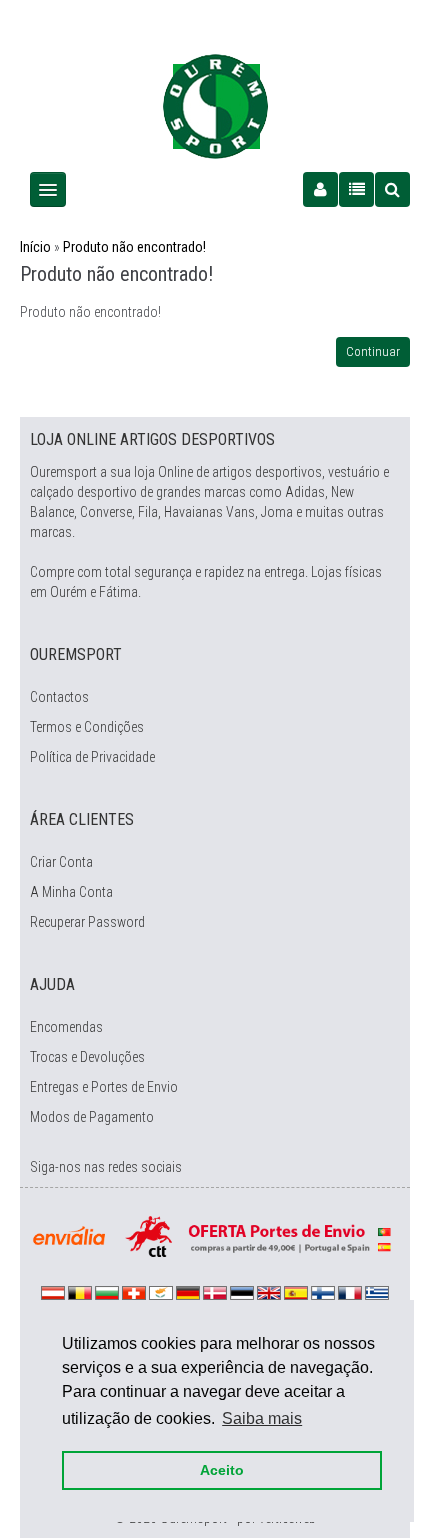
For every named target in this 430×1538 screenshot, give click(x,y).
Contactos (59, 697)
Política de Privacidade (92, 757)
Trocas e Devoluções (87, 1057)
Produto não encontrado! (134, 247)
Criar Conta (61, 862)
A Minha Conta (71, 892)
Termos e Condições (87, 727)
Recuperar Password (87, 922)
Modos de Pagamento (92, 1117)
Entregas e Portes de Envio (104, 1087)
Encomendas (66, 1027)
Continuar (373, 351)
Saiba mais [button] (262, 1418)
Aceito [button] (222, 1470)
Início (35, 247)
